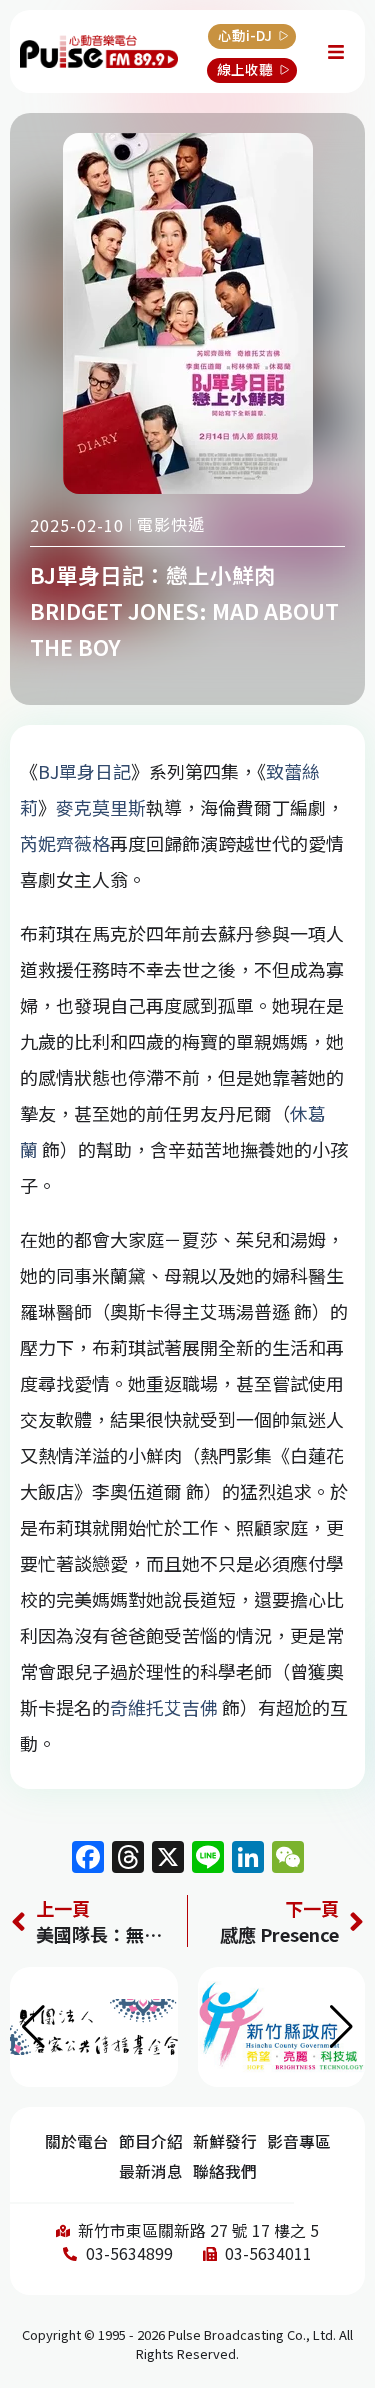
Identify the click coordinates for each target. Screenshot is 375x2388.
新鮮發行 (225, 2141)
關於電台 (77, 2141)
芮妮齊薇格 (65, 843)
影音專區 (299, 2141)
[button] (341, 2027)
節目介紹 (151, 2141)
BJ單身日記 (84, 771)
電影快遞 (171, 524)
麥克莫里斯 (101, 807)
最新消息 (151, 2171)
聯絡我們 (225, 2171)
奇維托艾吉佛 (164, 1707)
